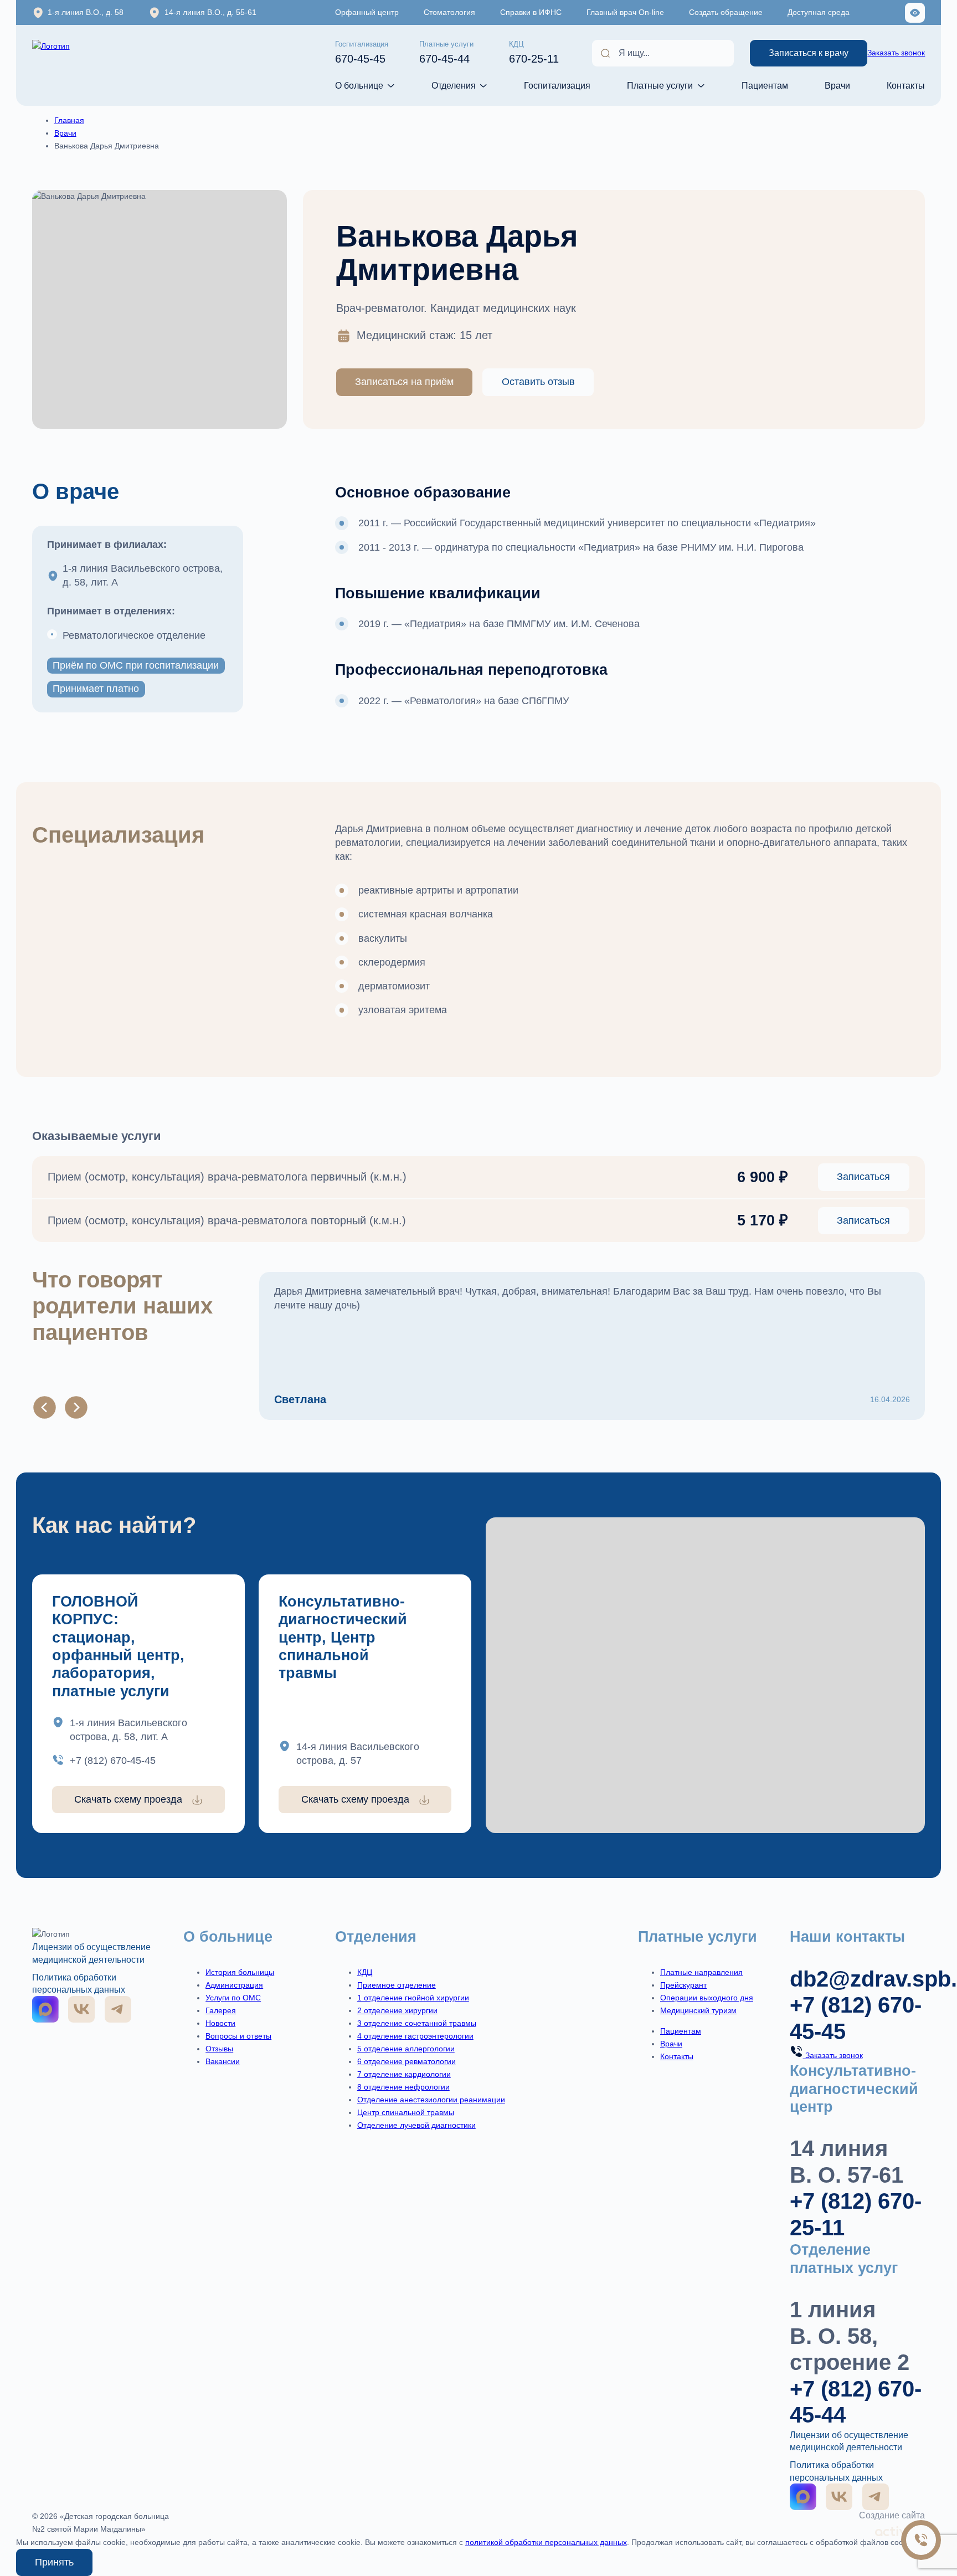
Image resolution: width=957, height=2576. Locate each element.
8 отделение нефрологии (403, 2087)
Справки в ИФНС (531, 12)
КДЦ (365, 1972)
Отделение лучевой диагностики (416, 2125)
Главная (69, 120)
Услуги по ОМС (233, 1998)
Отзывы (219, 2049)
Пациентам (765, 85)
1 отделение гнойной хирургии (413, 1998)
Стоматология (449, 12)
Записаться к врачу (809, 53)
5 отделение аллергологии (406, 2049)
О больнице (359, 85)
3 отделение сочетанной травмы (417, 2023)
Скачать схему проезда (128, 1799)
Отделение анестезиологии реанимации (431, 2100)
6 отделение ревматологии (407, 2061)
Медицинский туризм (698, 2010)
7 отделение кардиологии (404, 2074)
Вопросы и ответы (238, 2036)
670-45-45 (362, 53)
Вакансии (223, 2061)
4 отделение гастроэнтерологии (415, 2036)
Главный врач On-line (625, 12)
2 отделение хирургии (397, 2010)
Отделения (454, 85)
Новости (220, 2023)
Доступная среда (819, 12)
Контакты (906, 85)
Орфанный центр (367, 12)
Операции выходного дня (707, 1998)
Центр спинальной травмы (406, 2112)
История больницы (240, 1972)
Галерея (221, 2010)
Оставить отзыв (538, 382)
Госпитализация (557, 85)
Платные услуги (660, 85)
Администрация (234, 1985)
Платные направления (701, 1972)
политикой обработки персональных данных (546, 2542)
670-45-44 (446, 53)
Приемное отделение (397, 1985)
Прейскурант (683, 1985)
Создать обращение (726, 12)
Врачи (837, 85)
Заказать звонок (896, 53)
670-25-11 (534, 53)
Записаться (863, 1177)
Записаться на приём (404, 382)
